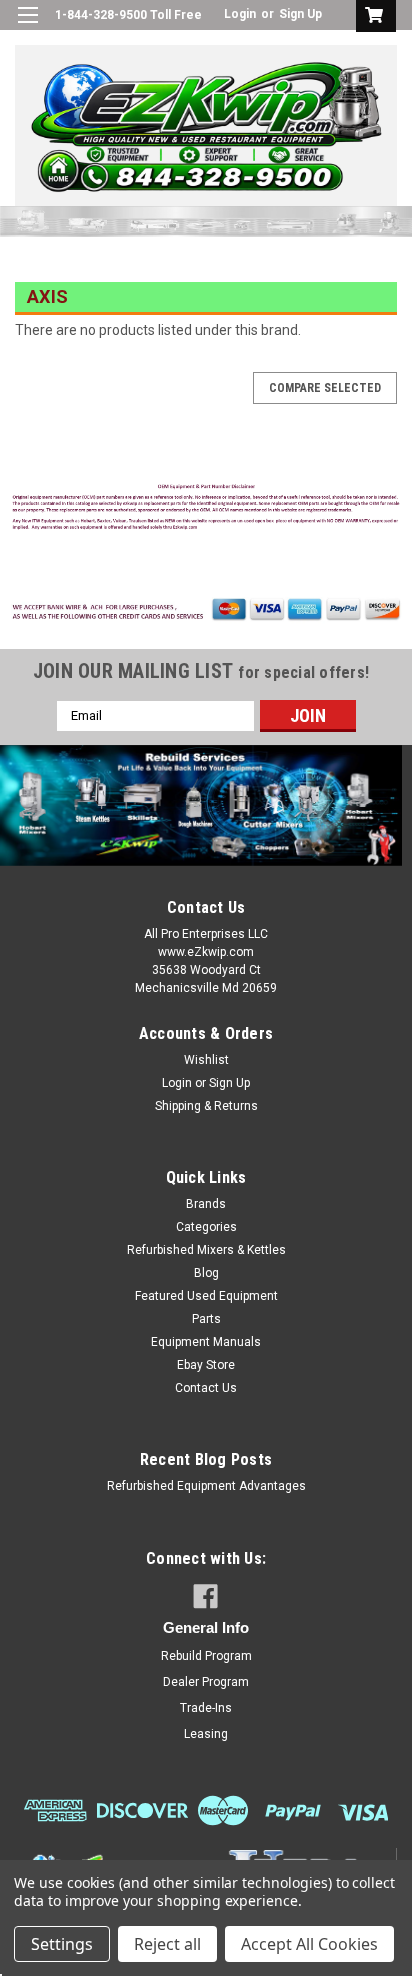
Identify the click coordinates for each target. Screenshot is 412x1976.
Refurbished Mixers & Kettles (206, 1250)
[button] (206, 509)
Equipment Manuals (206, 1342)
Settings (62, 1944)
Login (240, 14)
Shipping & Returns (206, 1106)
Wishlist (206, 1060)
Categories (206, 1227)
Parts (206, 1319)
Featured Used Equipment (206, 1296)
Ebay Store (206, 1365)
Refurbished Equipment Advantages (206, 1486)
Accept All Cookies (309, 1944)
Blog (206, 1273)
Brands (206, 1204)
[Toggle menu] (27, 27)
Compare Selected (325, 388)
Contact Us (206, 1388)
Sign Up (300, 14)
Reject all (167, 1944)
